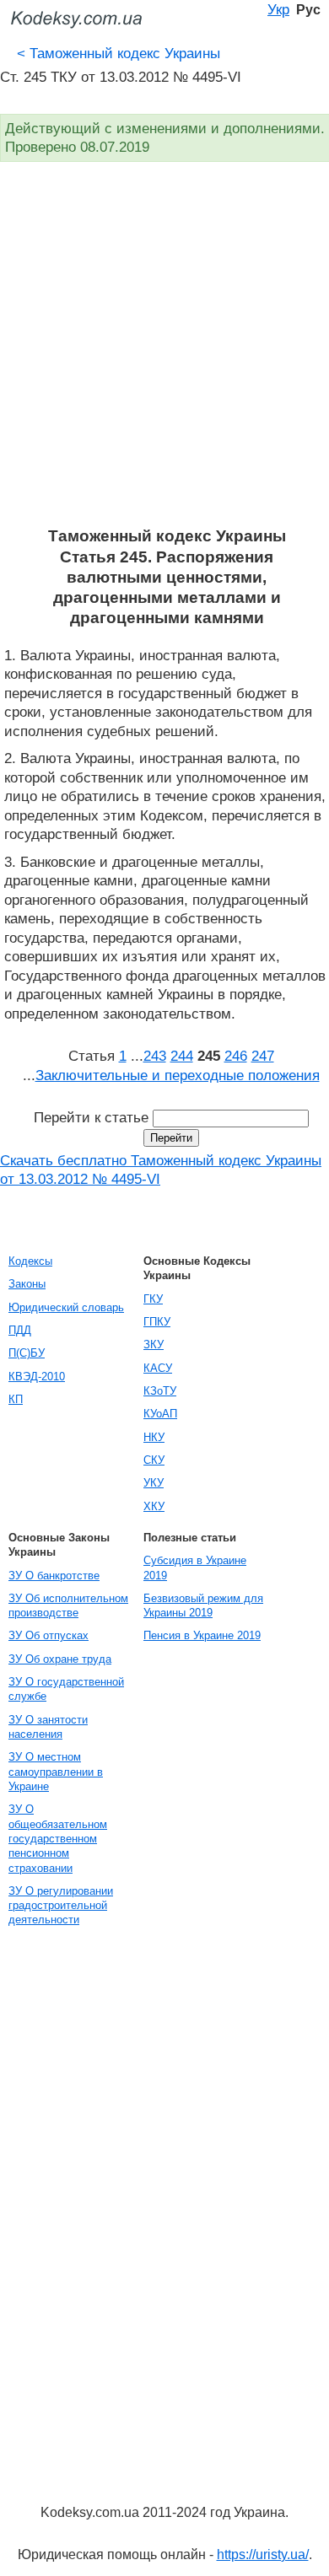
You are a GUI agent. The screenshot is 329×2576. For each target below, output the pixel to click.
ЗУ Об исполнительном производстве (68, 1605)
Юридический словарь (66, 1307)
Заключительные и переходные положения (178, 1075)
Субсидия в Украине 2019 (195, 1568)
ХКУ (154, 1506)
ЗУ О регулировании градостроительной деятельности (61, 1906)
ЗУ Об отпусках (49, 1635)
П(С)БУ (27, 1353)
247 (263, 1056)
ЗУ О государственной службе (66, 1689)
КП (16, 1399)
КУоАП (160, 1414)
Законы (27, 1284)
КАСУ (158, 1368)
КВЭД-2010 (37, 1377)
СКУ (154, 1460)
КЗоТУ (160, 1391)
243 (155, 1056)
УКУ (154, 1483)
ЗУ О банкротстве (54, 1576)
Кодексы (30, 1261)
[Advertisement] (164, 353)
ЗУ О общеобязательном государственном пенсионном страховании (58, 1838)
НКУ (154, 1437)
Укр (278, 9)
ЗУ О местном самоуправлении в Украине (56, 1772)
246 (236, 1056)
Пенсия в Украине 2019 (202, 1635)
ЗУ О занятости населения (48, 1727)
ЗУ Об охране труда (60, 1659)
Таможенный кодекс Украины (119, 53)
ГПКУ (157, 1322)
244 (182, 1056)
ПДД (20, 1330)
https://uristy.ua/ (263, 2554)
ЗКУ (154, 1344)
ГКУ (153, 1299)
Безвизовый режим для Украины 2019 (203, 1605)
